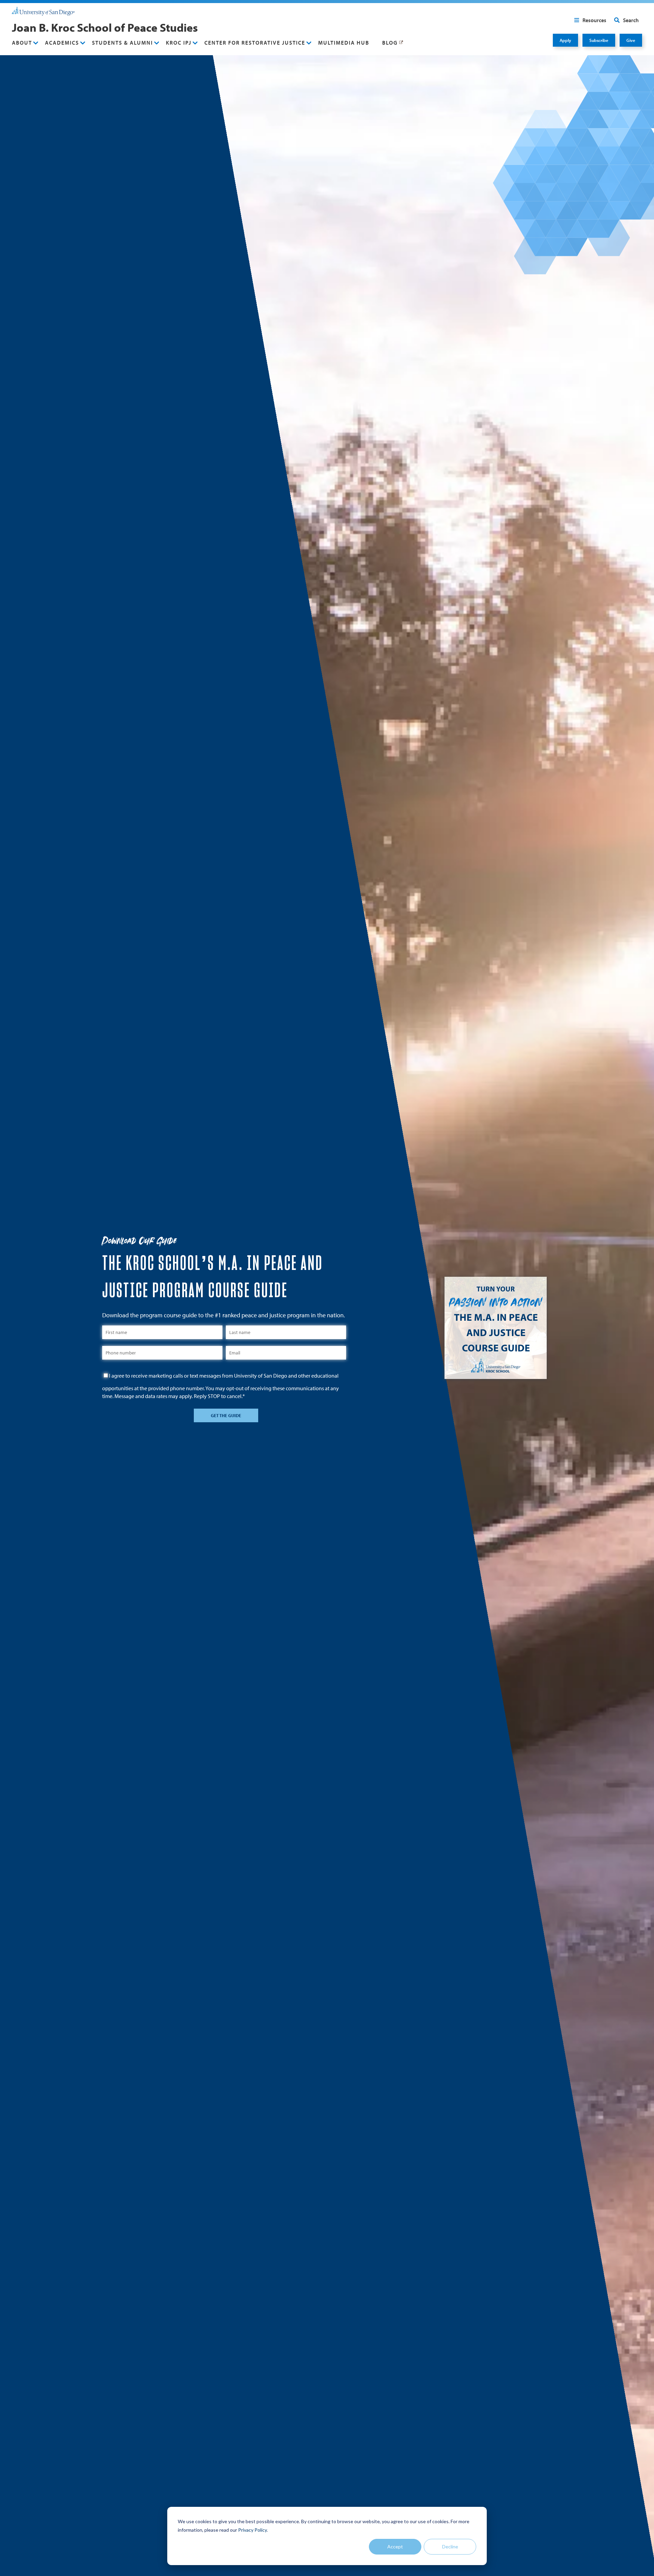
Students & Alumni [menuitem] (122, 43)
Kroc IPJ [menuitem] (179, 43)
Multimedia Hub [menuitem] (344, 43)
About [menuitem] (22, 43)
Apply (565, 40)
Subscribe (599, 40)
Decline (450, 2547)
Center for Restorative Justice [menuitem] (255, 43)
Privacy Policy (252, 2530)
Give (631, 40)
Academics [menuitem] (62, 43)
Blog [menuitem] (390, 43)
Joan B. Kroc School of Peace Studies (105, 27)
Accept (395, 2547)
